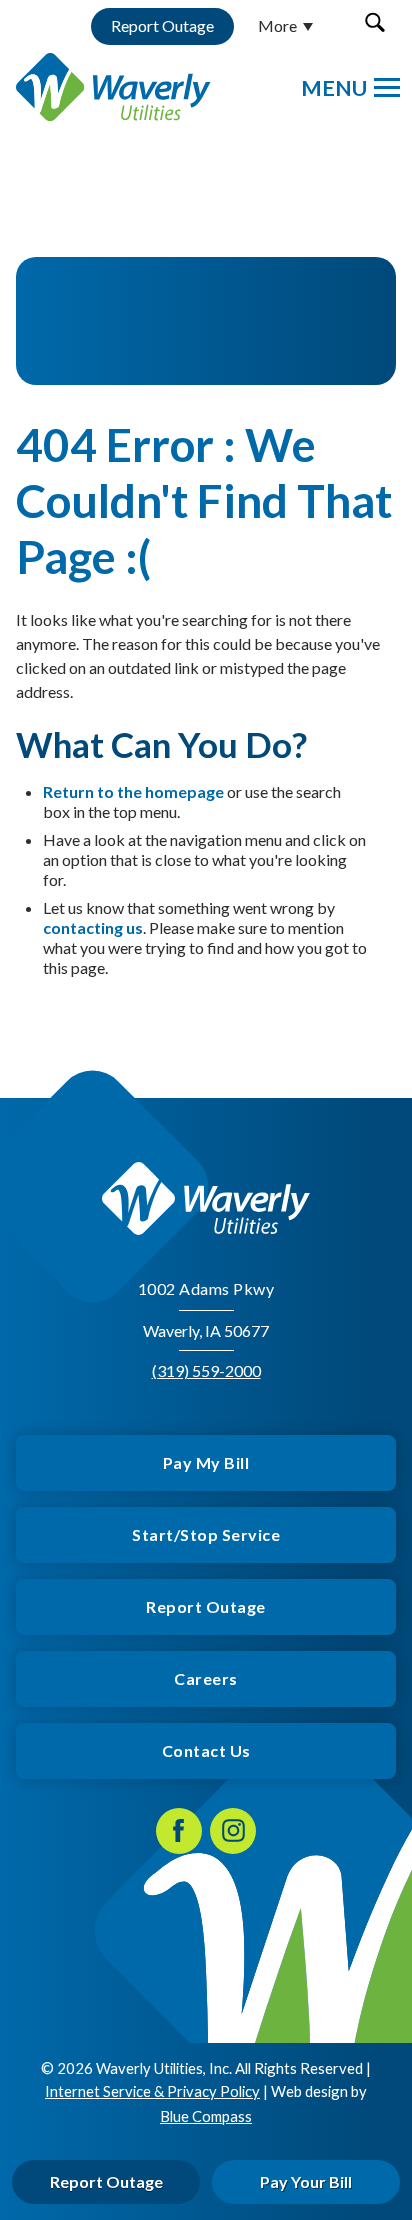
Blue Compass (206, 2116)
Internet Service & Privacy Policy (152, 2091)
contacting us (93, 927)
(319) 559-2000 (206, 1370)
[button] (374, 22)
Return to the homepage (133, 791)
